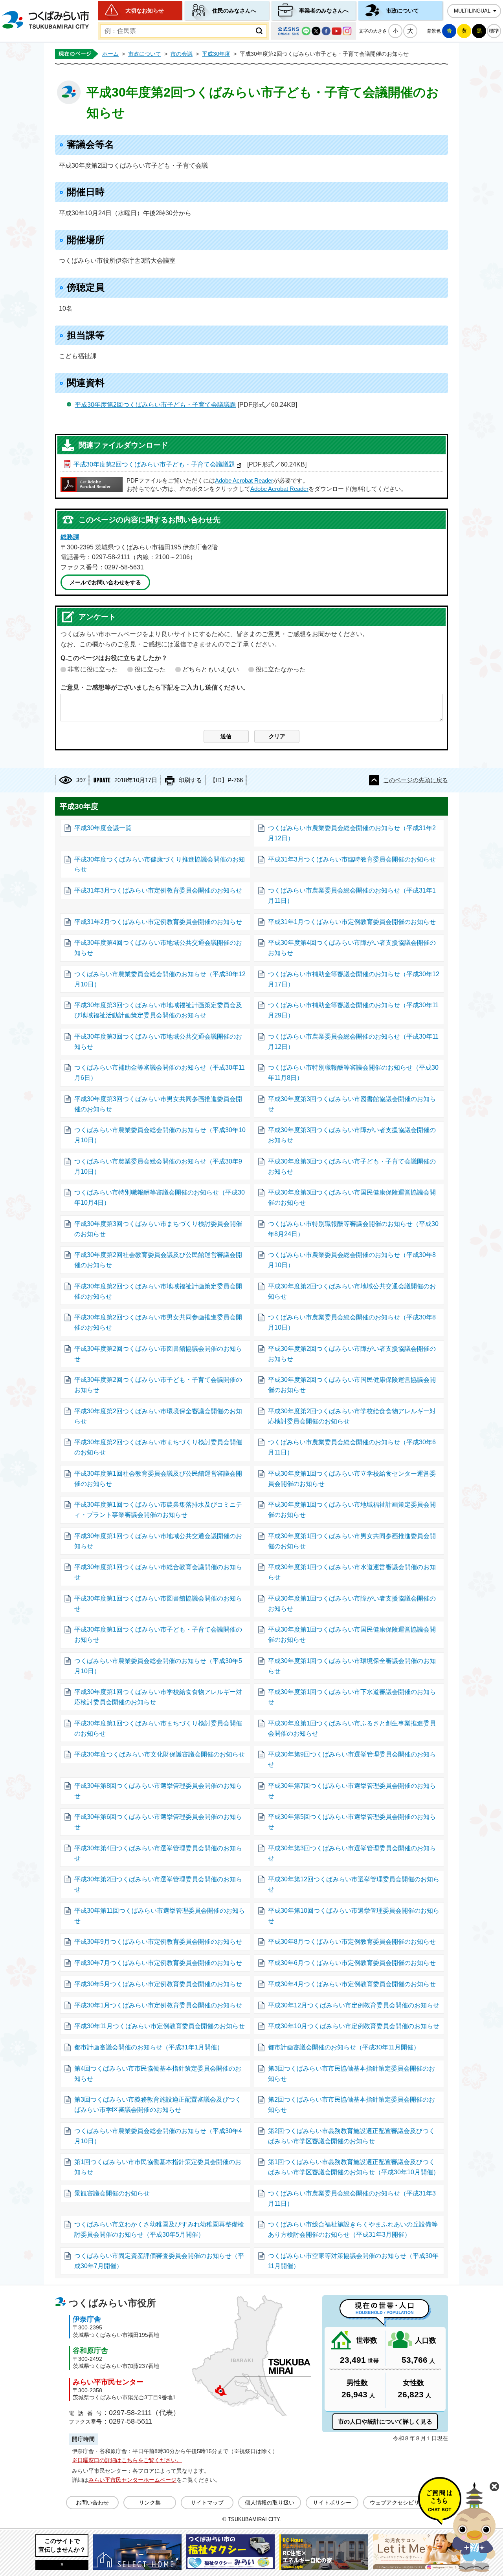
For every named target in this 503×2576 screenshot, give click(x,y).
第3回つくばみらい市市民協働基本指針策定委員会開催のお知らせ (352, 2074)
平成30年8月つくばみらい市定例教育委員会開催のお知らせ (352, 1942)
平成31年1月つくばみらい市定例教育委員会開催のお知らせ (352, 922)
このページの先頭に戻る (416, 780)
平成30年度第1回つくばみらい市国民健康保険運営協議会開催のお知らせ (352, 1635)
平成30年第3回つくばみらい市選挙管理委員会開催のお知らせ (352, 1853)
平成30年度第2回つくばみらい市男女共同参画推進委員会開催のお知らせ (158, 1322)
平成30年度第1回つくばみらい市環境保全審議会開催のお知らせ (352, 1666)
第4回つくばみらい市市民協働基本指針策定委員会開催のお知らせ (158, 2074)
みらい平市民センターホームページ (132, 2480)
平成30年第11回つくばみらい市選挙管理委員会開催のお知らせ (160, 1916)
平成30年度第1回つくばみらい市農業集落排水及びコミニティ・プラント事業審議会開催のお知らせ (158, 1510)
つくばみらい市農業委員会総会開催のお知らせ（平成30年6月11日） (352, 1447)
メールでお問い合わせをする (105, 582)
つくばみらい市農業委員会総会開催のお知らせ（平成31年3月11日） (352, 2198)
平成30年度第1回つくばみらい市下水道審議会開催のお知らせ (352, 1697)
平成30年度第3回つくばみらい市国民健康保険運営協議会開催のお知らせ (352, 1197)
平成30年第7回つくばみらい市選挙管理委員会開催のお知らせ (352, 1791)
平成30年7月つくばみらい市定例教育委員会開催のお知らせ (158, 1963)
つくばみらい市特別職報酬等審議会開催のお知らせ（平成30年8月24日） (353, 1229)
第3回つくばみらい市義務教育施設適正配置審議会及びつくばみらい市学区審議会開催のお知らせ (158, 2105)
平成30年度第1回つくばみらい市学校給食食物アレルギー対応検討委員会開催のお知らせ (158, 1697)
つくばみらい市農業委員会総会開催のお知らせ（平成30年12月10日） (160, 979)
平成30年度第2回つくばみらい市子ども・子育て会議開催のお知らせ (158, 1385)
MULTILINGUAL (472, 11)
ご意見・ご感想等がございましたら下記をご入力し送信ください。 (155, 687)
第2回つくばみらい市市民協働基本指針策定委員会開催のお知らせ (352, 2105)
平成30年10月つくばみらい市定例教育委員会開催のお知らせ (354, 2026)
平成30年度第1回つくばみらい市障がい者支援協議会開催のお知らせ (352, 1604)
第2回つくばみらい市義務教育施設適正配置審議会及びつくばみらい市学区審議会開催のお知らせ (352, 2136)
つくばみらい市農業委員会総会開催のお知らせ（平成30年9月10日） (158, 1166)
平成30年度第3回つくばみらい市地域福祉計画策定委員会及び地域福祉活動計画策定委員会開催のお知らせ (158, 1010)
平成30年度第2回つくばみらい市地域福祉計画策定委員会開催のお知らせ (158, 1291)
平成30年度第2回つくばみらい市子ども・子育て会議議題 (155, 405)
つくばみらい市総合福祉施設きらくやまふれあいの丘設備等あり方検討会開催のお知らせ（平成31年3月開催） (353, 2229)
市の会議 (182, 54)
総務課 (70, 537)
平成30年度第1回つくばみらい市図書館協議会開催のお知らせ (158, 1604)
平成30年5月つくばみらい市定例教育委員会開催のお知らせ (158, 1984)
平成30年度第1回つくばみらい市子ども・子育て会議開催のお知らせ (158, 1635)
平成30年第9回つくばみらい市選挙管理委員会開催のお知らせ (352, 1759)
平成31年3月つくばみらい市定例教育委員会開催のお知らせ (158, 890)
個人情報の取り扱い (270, 2503)
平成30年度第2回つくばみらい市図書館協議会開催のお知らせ (158, 1354)
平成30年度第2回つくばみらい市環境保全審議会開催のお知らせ (158, 1416)
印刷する (190, 780)
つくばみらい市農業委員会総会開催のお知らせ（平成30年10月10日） (160, 1135)
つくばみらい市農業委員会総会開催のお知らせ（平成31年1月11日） (352, 896)
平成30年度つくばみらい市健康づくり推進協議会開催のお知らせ (160, 864)
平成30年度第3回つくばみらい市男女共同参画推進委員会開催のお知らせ (158, 1104)
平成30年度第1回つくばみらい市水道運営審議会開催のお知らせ (352, 1572)
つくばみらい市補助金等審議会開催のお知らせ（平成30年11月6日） (160, 1073)
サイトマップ (207, 2503)
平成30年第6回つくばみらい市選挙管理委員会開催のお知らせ (158, 1822)
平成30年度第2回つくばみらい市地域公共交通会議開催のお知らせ (352, 1291)
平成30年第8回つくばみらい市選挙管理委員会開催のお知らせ (158, 1791)
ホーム (110, 54)
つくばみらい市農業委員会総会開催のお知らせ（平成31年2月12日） (352, 833)
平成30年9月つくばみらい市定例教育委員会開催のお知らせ (158, 1942)
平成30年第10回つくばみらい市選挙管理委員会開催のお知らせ (354, 1916)
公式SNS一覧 (314, 31)
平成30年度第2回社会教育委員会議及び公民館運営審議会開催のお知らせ (158, 1260)
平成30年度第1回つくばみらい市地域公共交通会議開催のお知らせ (158, 1541)
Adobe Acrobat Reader (244, 481)
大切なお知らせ (145, 11)
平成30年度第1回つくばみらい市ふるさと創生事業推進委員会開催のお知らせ (352, 1728)
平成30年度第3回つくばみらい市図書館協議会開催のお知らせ (352, 1104)
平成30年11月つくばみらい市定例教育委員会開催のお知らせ (160, 2026)
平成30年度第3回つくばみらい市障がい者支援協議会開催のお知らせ (352, 1135)
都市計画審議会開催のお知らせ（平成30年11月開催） (344, 2047)
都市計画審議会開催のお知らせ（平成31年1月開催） (149, 2047)
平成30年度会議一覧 (103, 828)
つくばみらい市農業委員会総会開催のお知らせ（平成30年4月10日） (158, 2136)
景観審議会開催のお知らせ (112, 2193)
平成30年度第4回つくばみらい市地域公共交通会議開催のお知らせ (158, 948)
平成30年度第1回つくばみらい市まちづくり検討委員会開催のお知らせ (158, 1728)
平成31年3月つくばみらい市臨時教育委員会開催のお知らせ (352, 859)
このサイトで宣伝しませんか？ (62, 2545)
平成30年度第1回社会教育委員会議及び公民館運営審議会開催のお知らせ (158, 1479)
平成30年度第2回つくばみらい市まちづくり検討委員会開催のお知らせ (158, 1447)
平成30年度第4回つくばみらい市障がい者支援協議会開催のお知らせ (352, 948)
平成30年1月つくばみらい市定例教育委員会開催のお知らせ (158, 2005)
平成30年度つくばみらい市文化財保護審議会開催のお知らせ (160, 1754)
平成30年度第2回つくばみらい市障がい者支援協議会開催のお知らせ (352, 1354)
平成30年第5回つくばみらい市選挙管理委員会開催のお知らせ (352, 1822)
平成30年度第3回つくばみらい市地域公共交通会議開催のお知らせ (158, 1042)
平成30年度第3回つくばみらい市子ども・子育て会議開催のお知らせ (352, 1166)
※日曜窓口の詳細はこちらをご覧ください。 (127, 2460)
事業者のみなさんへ (324, 11)
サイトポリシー (332, 2503)
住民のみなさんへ (234, 11)
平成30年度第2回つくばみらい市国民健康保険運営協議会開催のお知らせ (352, 1385)
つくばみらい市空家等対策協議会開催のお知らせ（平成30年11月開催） (353, 2261)
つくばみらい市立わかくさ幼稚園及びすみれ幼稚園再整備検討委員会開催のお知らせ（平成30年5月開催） (159, 2229)
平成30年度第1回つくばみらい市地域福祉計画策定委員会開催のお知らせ (352, 1510)
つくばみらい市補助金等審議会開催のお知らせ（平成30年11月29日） (353, 1010)
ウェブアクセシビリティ (400, 2503)
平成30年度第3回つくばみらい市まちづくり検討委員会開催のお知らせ (158, 1229)
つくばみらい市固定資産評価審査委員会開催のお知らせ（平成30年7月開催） (159, 2261)
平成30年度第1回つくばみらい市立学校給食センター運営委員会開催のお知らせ (352, 1479)
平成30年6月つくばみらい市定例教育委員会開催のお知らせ (352, 1963)
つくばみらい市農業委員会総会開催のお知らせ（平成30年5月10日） (158, 1666)
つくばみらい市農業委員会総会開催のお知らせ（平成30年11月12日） (353, 1042)
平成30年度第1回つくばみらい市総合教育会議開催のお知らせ (158, 1572)
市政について (402, 11)
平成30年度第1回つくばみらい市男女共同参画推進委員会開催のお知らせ (352, 1541)
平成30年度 (216, 54)
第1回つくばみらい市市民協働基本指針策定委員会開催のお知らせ (158, 2167)
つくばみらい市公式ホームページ (46, 20)
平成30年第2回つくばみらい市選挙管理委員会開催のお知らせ (158, 1884)
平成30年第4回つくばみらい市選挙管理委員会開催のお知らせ (158, 1853)
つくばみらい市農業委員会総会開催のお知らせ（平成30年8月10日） (352, 1260)
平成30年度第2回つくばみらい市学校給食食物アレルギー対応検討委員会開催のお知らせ (352, 1416)
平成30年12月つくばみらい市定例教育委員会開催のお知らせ (354, 2005)
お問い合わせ (92, 2503)
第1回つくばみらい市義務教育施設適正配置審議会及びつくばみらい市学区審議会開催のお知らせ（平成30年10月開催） (354, 2167)
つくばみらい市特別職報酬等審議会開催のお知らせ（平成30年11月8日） (353, 1073)
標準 (494, 31)
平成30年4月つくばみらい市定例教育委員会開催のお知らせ (352, 1984)
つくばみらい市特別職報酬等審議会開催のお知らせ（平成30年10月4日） (160, 1197)
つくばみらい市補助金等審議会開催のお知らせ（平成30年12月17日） (354, 979)
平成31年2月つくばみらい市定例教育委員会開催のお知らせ (158, 922)
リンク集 (150, 2503)
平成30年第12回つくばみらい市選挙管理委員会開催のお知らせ (354, 1884)
